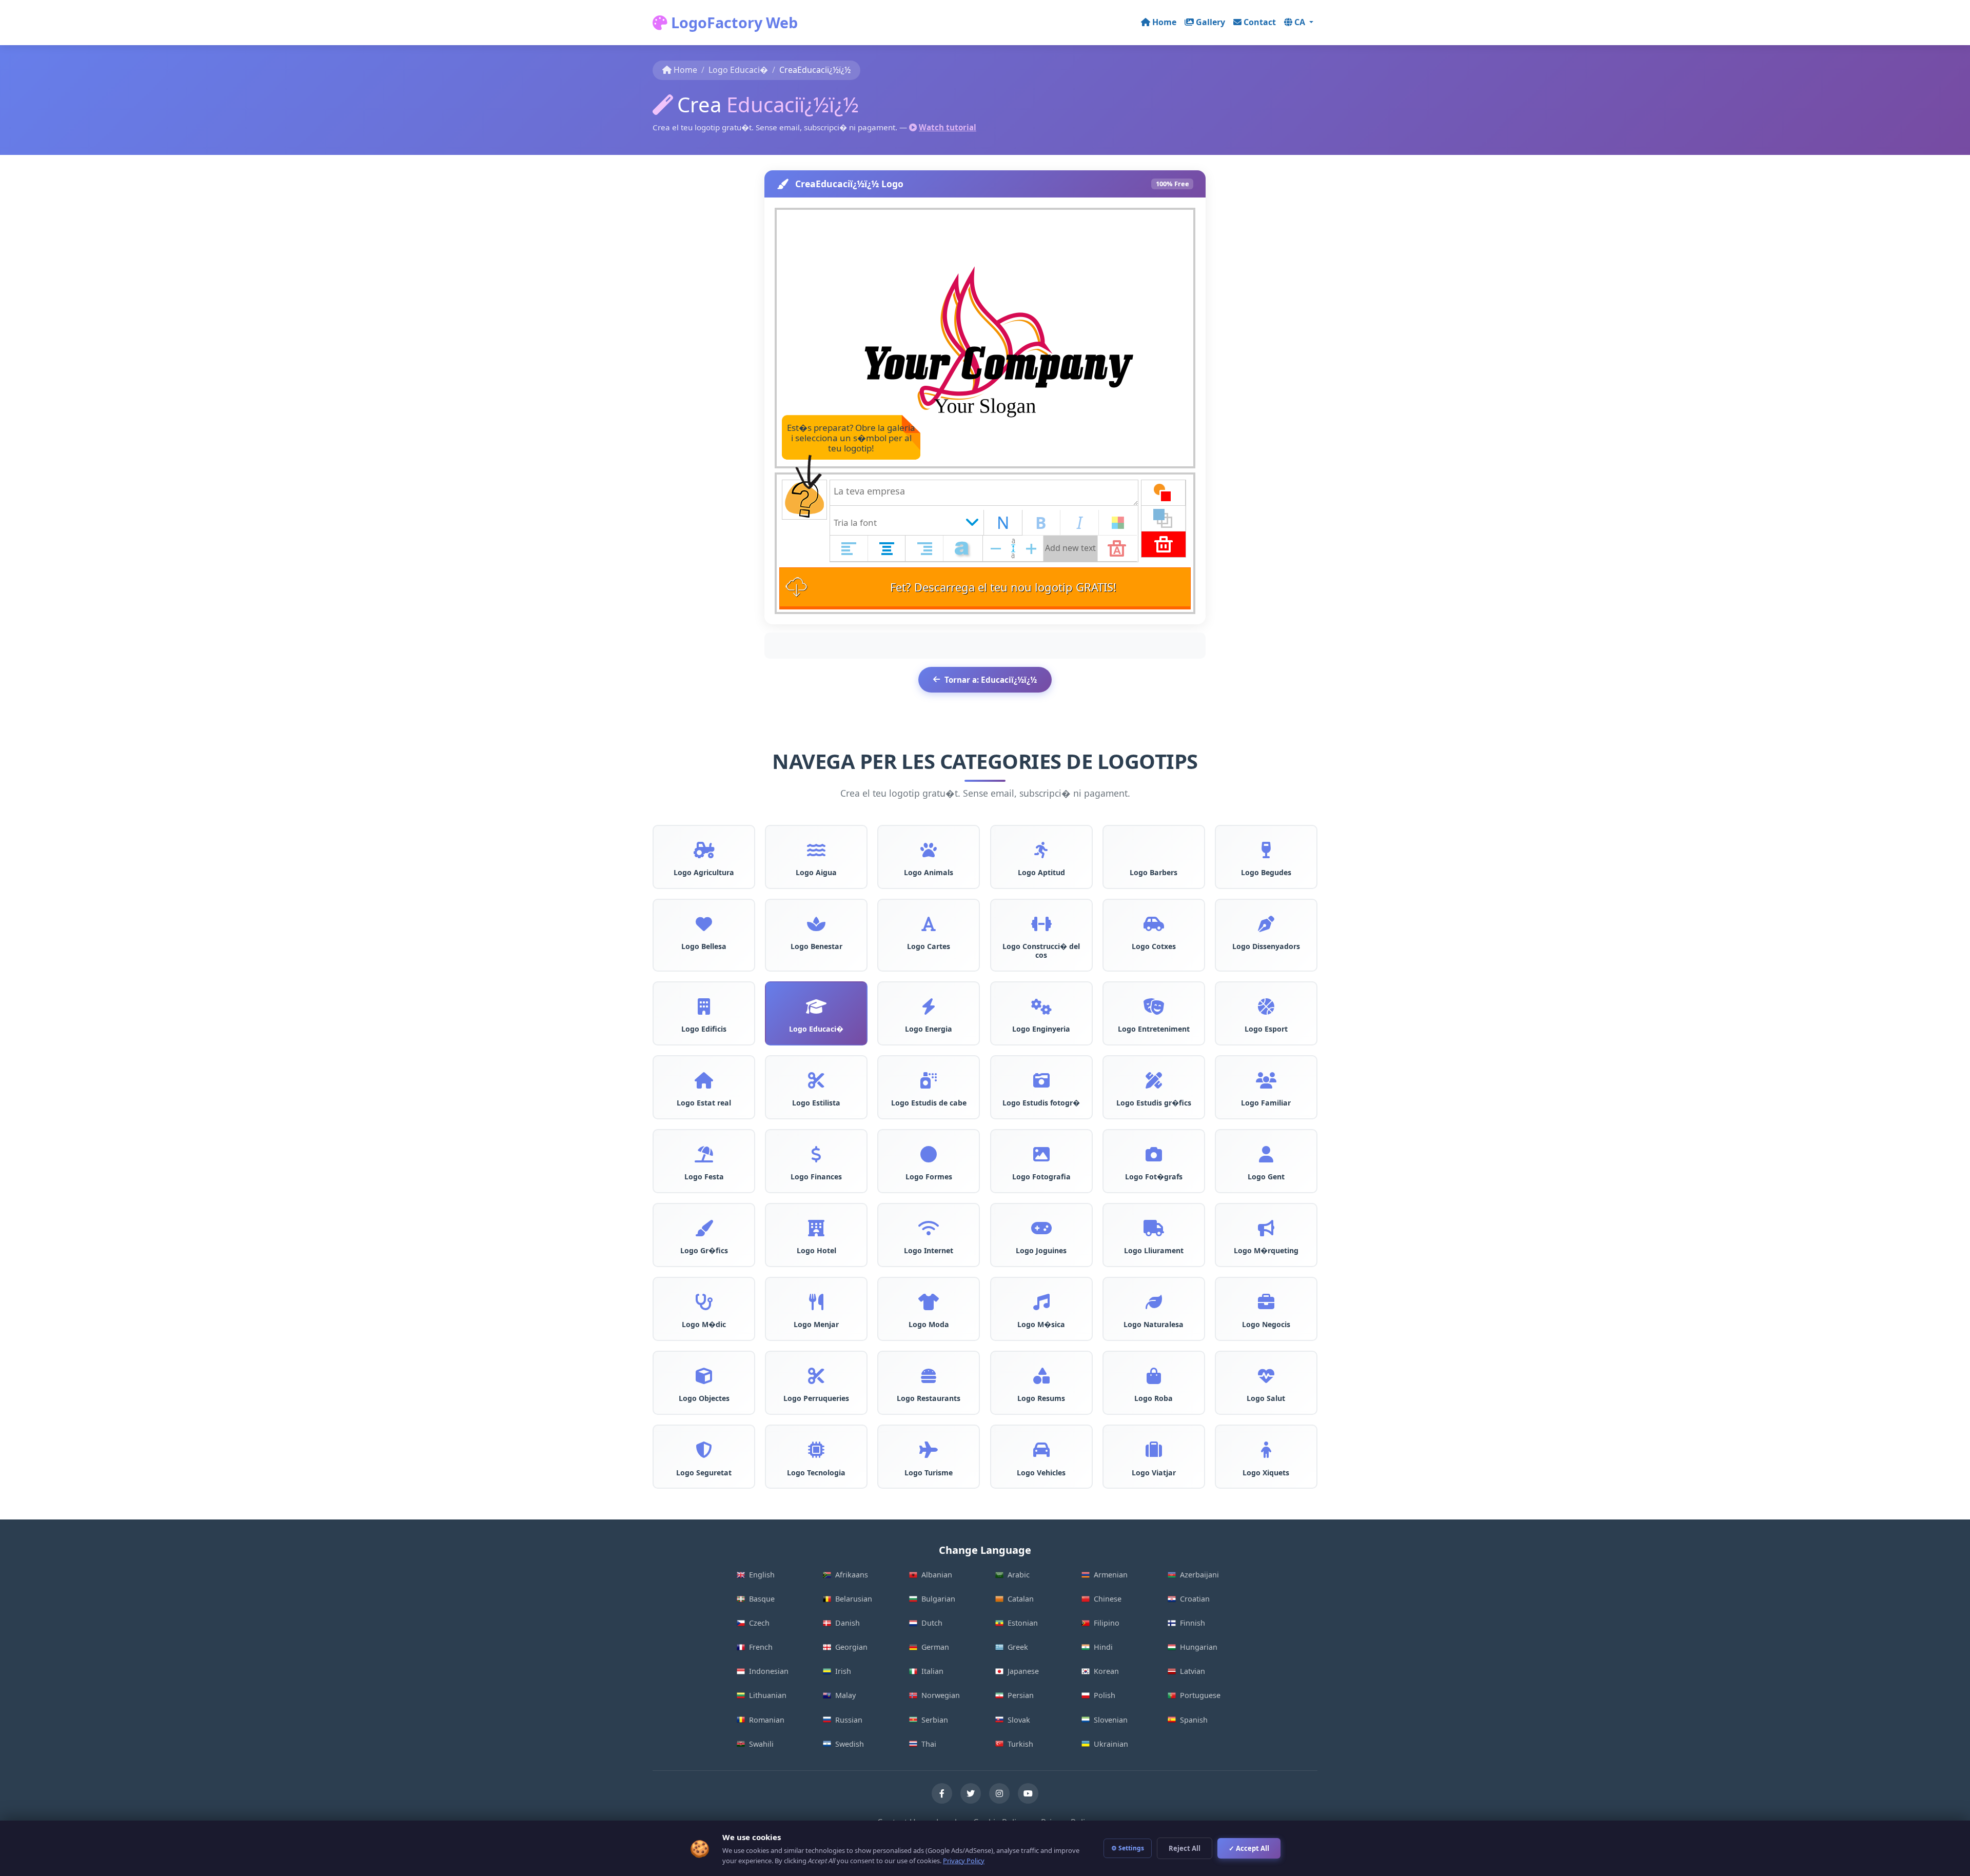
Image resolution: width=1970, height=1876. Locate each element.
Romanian (767, 1720)
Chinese (1108, 1599)
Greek (1018, 1647)
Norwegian (941, 1695)
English (762, 1575)
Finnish (1193, 1623)
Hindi (1103, 1647)
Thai (929, 1744)
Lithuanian (768, 1695)
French (761, 1647)
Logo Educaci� (738, 70)
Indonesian (769, 1671)
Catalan (1021, 1599)
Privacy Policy (964, 1861)
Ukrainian (1111, 1744)
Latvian (1193, 1671)
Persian (1021, 1695)
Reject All (1185, 1848)
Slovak (1019, 1720)
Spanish (1194, 1720)
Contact (1260, 22)
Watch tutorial (948, 127)
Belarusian (854, 1599)
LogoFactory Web (733, 22)
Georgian (851, 1647)
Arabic (1019, 1575)
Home (1164, 22)
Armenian (1111, 1575)
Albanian (937, 1575)
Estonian (1023, 1623)
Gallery (1210, 22)
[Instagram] (999, 1793)
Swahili (761, 1744)
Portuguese (1200, 1695)
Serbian (935, 1720)
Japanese (1023, 1671)
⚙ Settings (1128, 1848)
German (935, 1647)
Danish (848, 1623)
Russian (849, 1720)
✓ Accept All (1249, 1848)
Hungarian (1199, 1647)
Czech (759, 1623)
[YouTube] (1028, 1793)
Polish (1105, 1695)
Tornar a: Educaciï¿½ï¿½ (991, 680)
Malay (845, 1695)
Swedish (850, 1744)
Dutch (932, 1623)
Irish (843, 1671)
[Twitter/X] (971, 1793)
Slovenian (1111, 1720)
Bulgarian (938, 1599)
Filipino (1107, 1623)
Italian (932, 1671)
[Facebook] (942, 1793)
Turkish (1020, 1744)
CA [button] (1301, 22)
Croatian (1195, 1599)
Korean (1106, 1671)
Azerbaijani (1199, 1575)
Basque (762, 1599)
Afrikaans (852, 1575)
